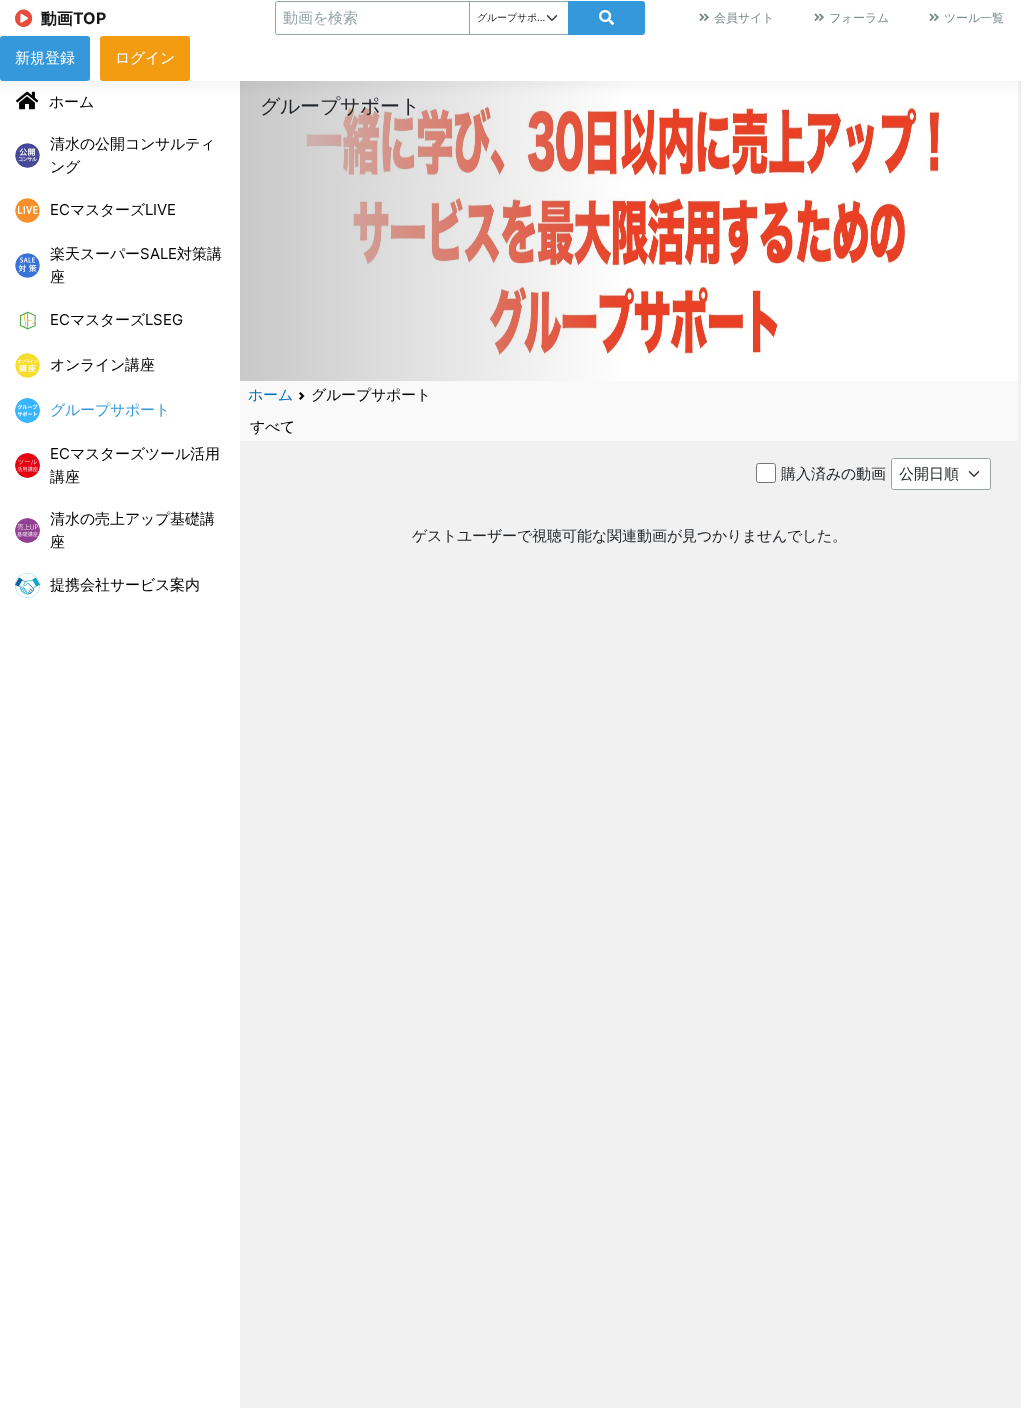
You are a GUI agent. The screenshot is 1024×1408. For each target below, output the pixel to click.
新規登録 (45, 57)
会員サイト (744, 17)
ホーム (270, 394)
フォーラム (859, 17)
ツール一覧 (974, 17)
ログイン (145, 57)
